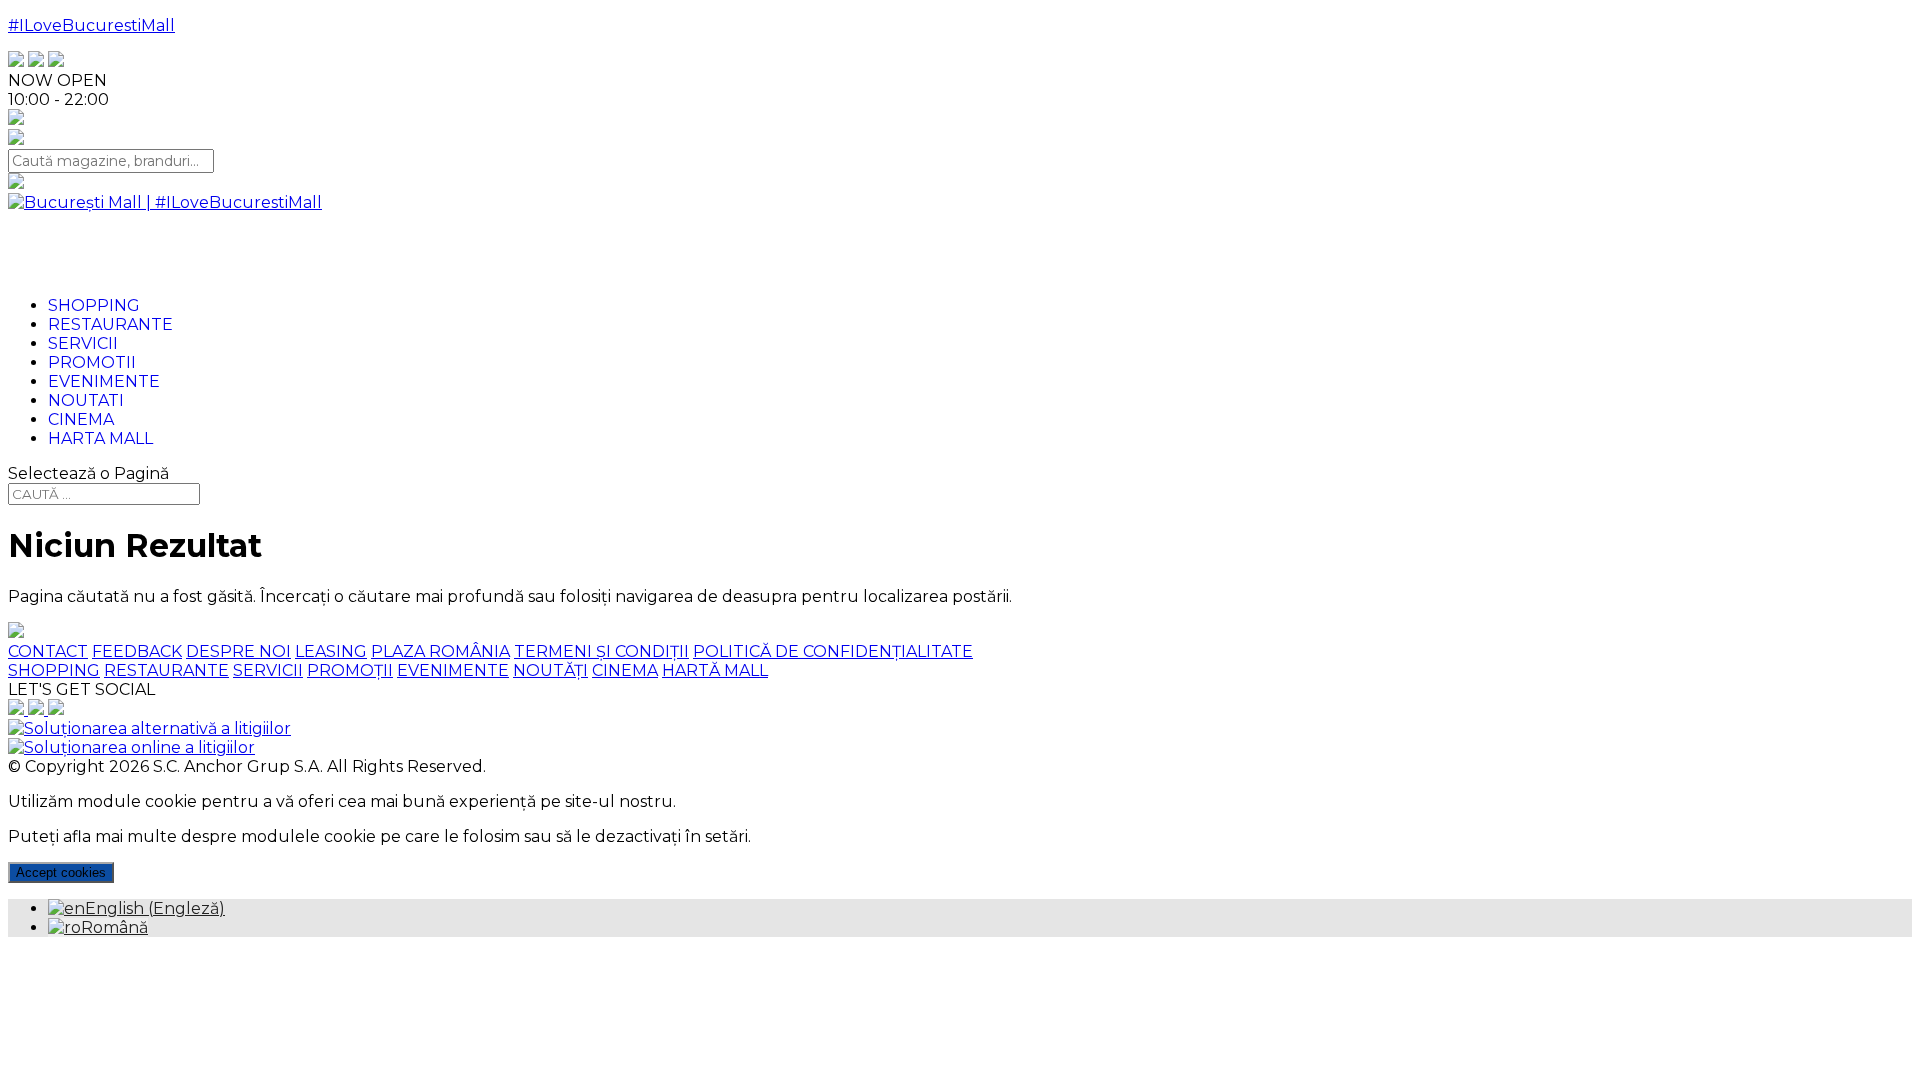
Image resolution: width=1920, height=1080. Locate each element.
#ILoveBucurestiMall (91, 25)
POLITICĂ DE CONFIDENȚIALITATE (833, 651)
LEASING (331, 651)
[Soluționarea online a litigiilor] (131, 747)
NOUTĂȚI (550, 670)
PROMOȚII (350, 670)
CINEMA (625, 670)
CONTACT (48, 651)
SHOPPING (54, 670)
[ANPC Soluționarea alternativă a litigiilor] (149, 728)
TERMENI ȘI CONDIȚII (601, 651)
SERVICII (268, 670)
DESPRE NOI (238, 651)
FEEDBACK (137, 651)
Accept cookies (61, 872)
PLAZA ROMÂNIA (440, 651)
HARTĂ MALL (715, 670)
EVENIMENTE (453, 670)
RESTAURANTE (166, 670)
